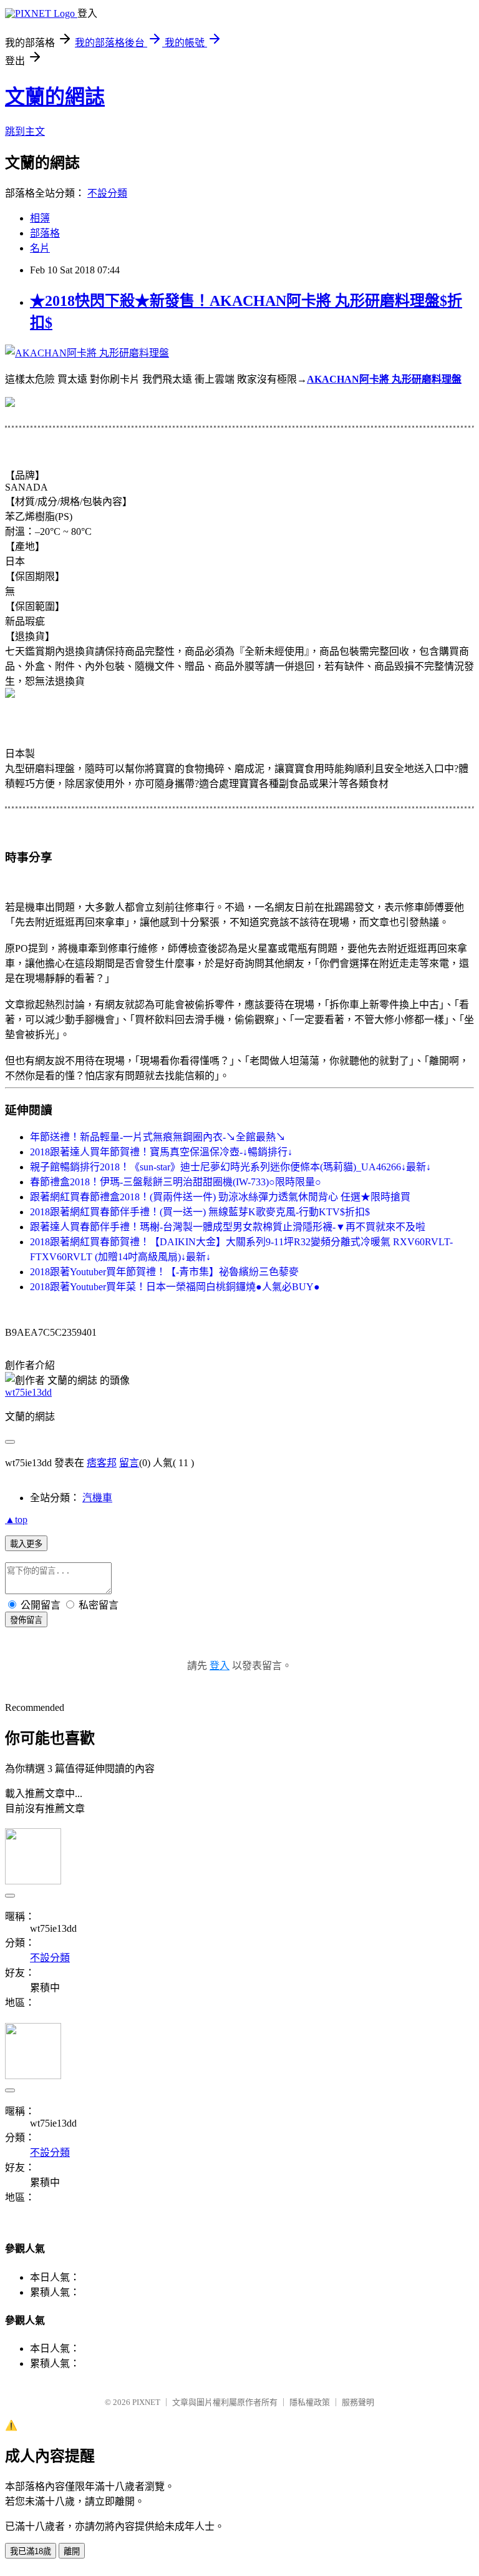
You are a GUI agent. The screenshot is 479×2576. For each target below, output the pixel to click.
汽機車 (97, 1498)
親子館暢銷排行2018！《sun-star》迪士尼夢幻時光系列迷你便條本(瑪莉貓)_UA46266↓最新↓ (230, 1167)
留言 (129, 1463)
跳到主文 (25, 131)
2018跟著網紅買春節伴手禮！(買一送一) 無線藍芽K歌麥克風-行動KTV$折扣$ (200, 1212)
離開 (72, 2551)
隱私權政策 (310, 2402)
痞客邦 (102, 1463)
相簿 (40, 218)
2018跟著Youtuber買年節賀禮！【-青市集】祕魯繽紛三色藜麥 (164, 1272)
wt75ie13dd (28, 1392)
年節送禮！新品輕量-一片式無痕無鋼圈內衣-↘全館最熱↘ (158, 1137)
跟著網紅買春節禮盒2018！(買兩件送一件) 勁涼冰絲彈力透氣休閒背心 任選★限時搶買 (220, 1197)
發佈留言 (26, 1620)
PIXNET (146, 2402)
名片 (40, 248)
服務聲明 (358, 2402)
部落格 (45, 233)
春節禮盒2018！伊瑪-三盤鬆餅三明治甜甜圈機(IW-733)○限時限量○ (176, 1182)
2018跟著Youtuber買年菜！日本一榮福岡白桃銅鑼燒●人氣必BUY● (175, 1287)
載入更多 (26, 1544)
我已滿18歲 (31, 2551)
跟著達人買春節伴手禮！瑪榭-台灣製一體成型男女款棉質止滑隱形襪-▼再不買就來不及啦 (228, 1227)
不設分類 (107, 193)
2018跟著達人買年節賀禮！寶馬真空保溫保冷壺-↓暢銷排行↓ (161, 1152)
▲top (16, 1520)
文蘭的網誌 (55, 97)
